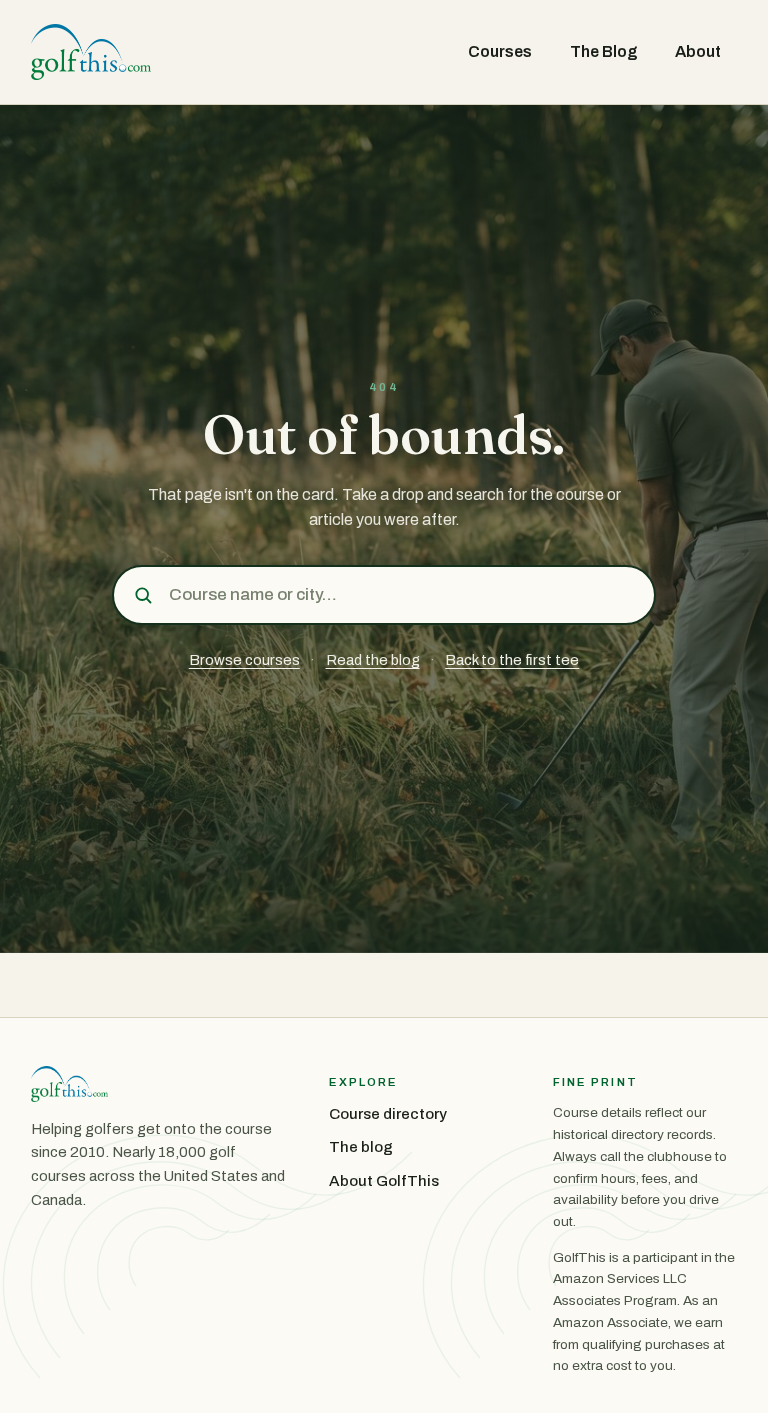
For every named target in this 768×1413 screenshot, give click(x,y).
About (698, 51)
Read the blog (373, 660)
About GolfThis (384, 1181)
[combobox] (404, 594)
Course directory (388, 1114)
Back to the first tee (512, 660)
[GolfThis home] (91, 52)
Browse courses (244, 660)
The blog (361, 1147)
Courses (500, 51)
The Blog (604, 51)
